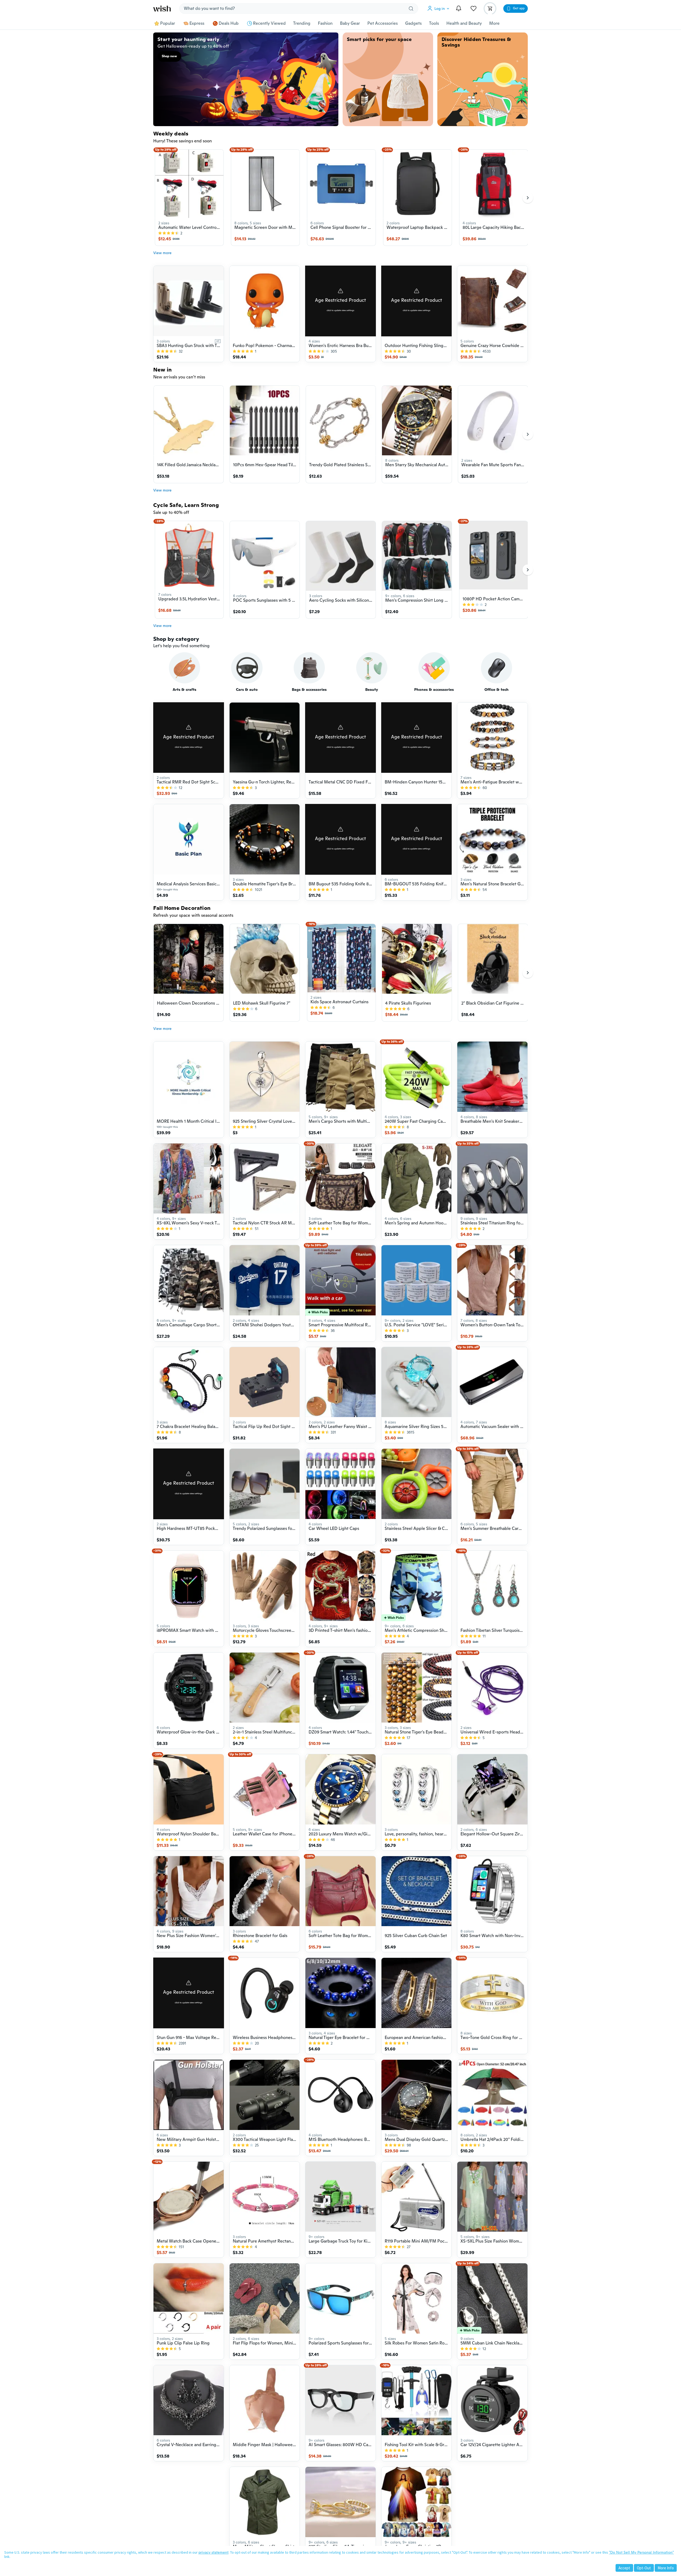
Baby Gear (350, 23)
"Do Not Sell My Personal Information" (641, 2552)
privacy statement (213, 2552)
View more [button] (162, 253)
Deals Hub (229, 23)
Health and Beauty (464, 23)
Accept (624, 2568)
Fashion (325, 23)
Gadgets (413, 23)
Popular (168, 23)
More (494, 23)
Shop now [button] (169, 56)
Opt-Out (644, 2568)
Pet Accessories (383, 23)
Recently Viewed (269, 23)
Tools (434, 23)
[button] (439, 9)
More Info (666, 2568)
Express (197, 23)
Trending (302, 23)
